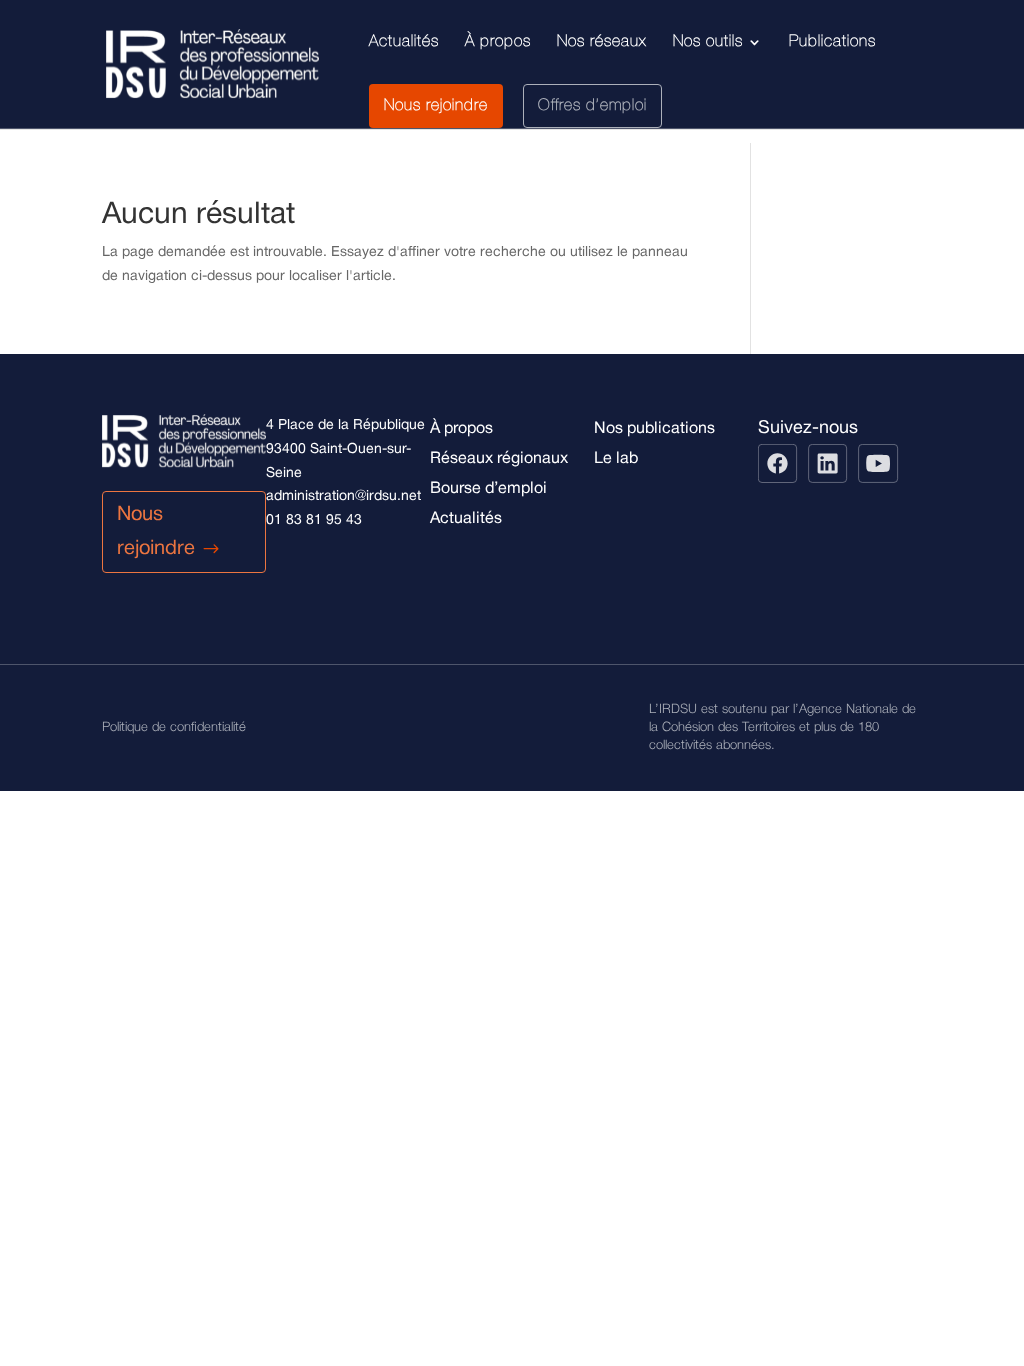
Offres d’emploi (592, 106)
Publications (832, 42)
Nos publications (654, 429)
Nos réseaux (602, 42)
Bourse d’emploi (488, 489)
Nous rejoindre (436, 106)
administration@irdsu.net (343, 496)
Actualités (404, 42)
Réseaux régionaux (499, 459)
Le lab (616, 459)
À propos (498, 42)
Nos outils (708, 42)
